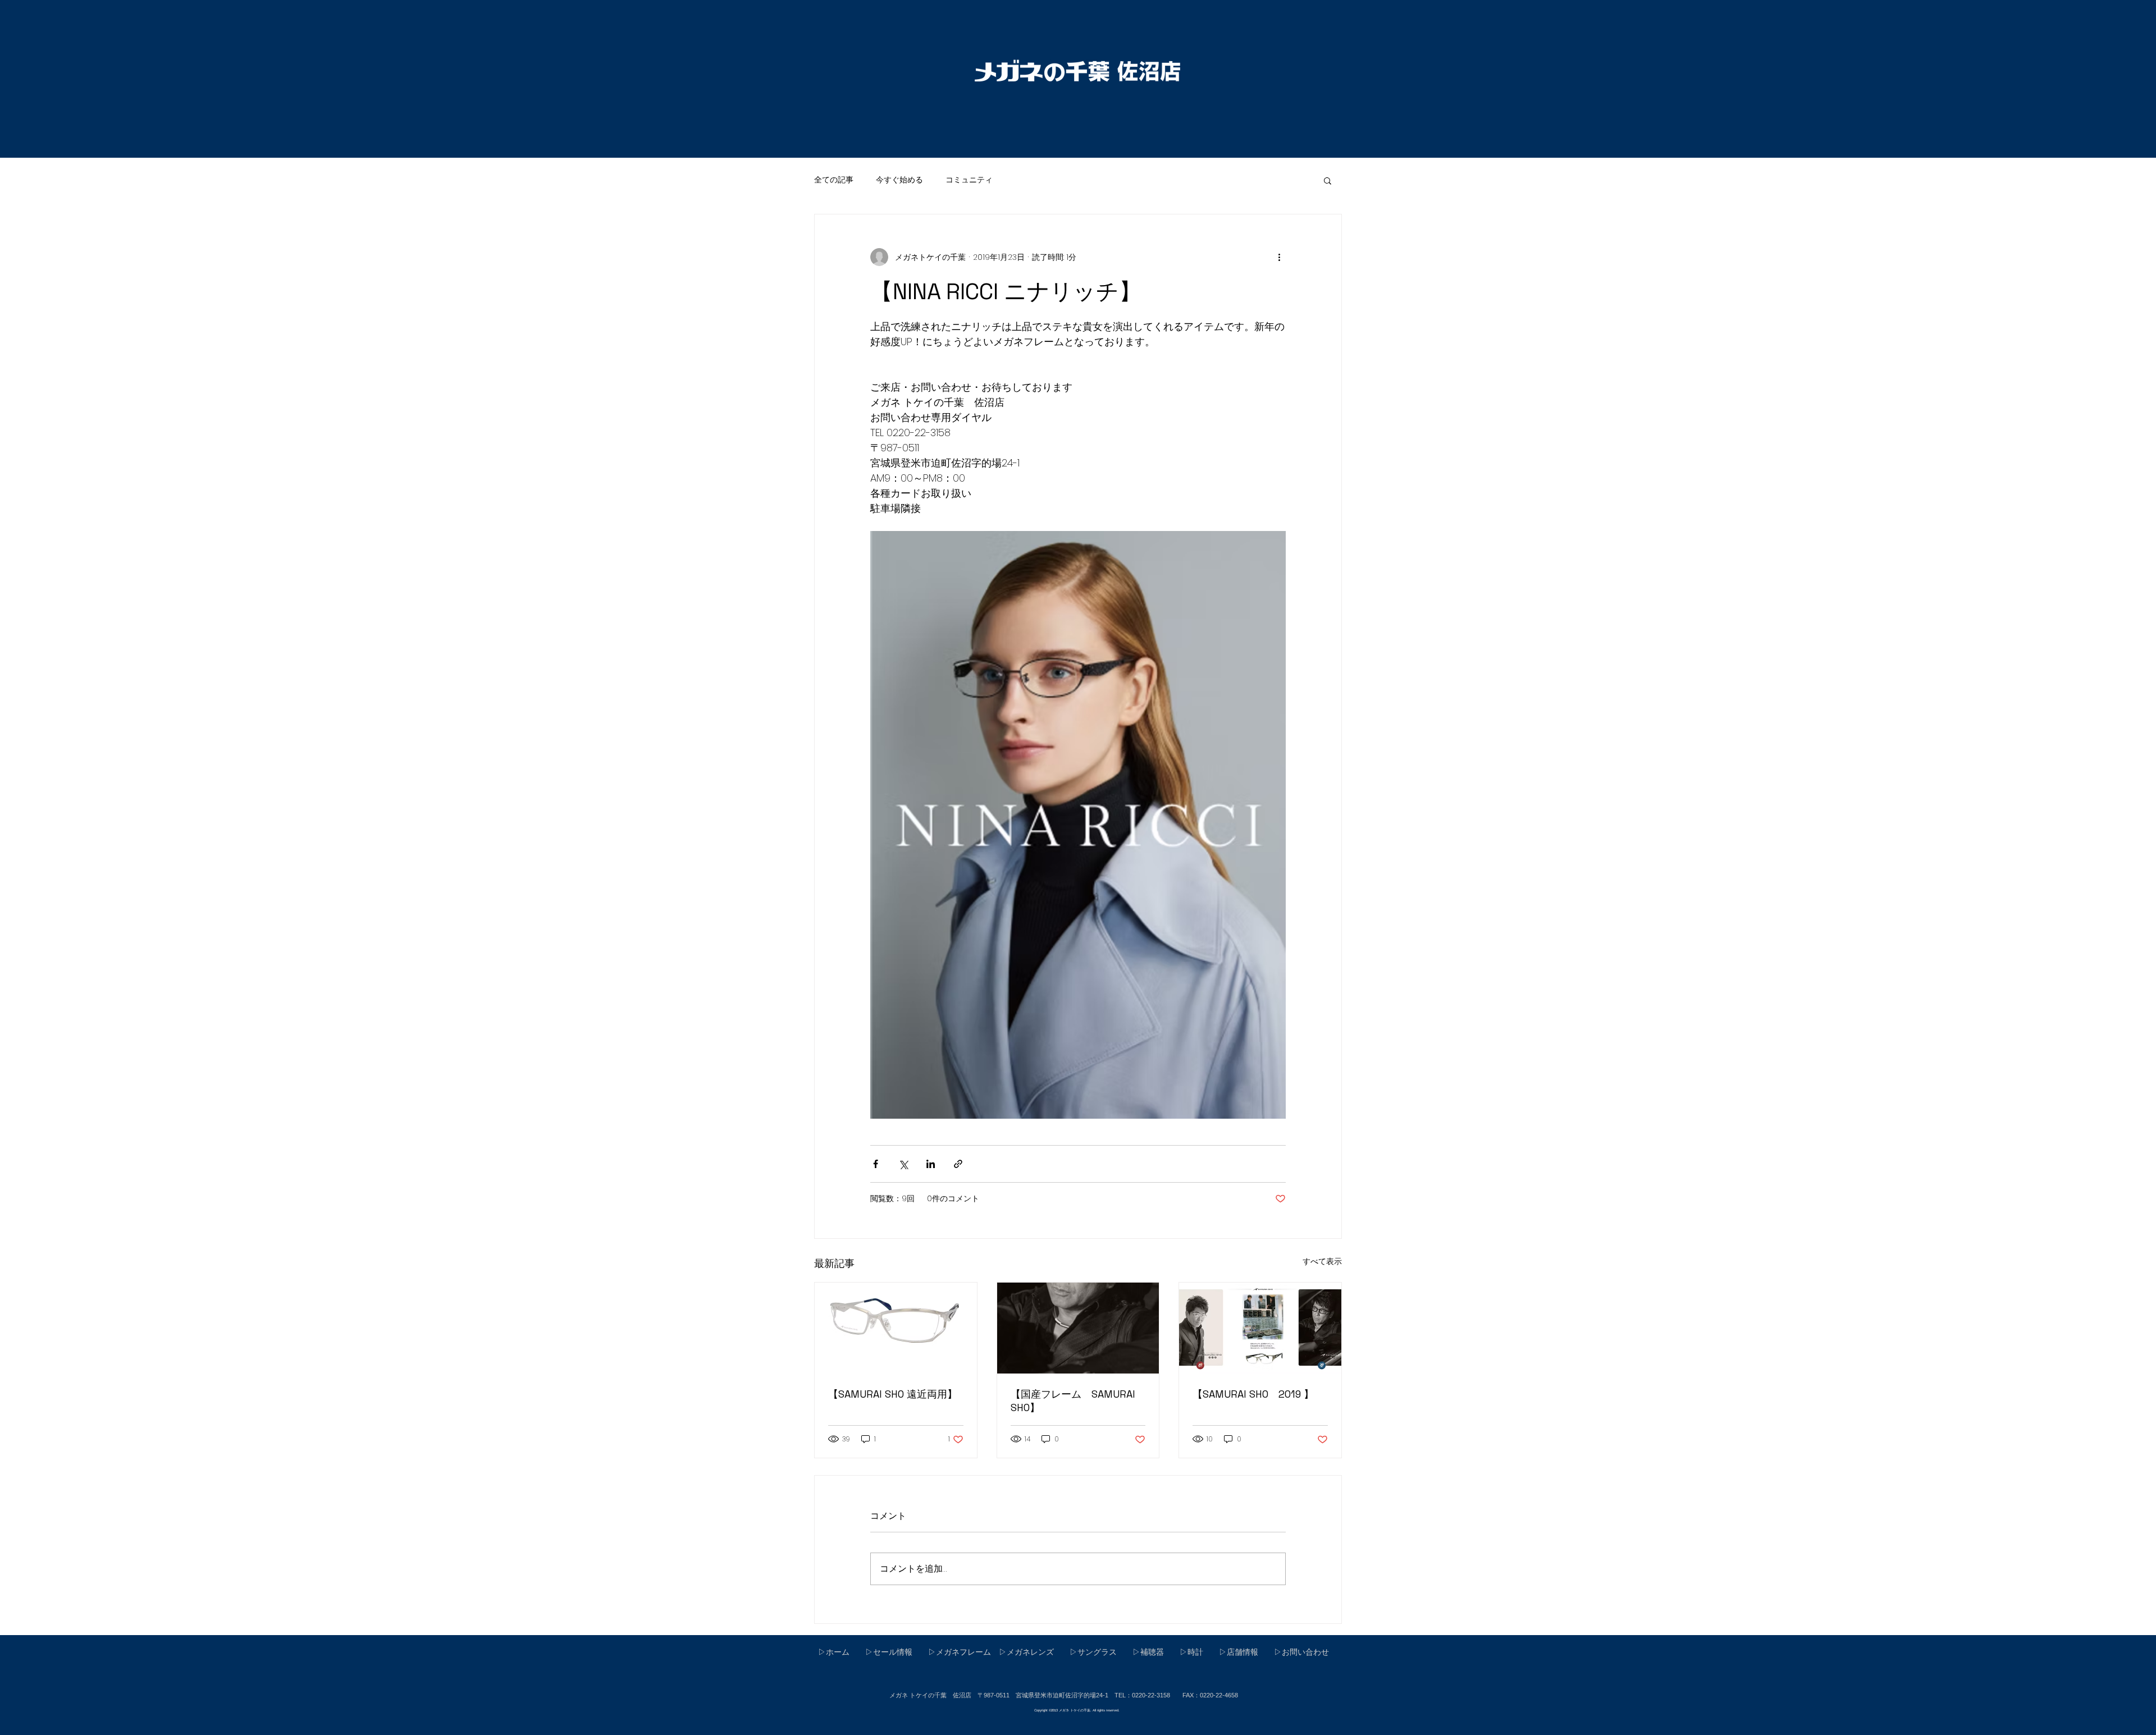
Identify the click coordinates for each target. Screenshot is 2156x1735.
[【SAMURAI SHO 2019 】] (1260, 1328)
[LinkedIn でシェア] (931, 1164)
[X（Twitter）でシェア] (903, 1164)
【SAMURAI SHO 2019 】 (1253, 1394)
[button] (1328, 180)
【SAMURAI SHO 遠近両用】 (893, 1394)
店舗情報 (1243, 1652)
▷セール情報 (885, 1652)
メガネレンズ (1030, 1652)
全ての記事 (834, 180)
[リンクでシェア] (958, 1164)
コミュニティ (969, 180)
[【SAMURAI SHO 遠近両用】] (896, 1328)
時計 (1195, 1652)
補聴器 (1152, 1652)
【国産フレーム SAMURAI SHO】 (1073, 1401)
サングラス (1097, 1652)
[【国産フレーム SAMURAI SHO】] (1078, 1328)
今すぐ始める (899, 180)
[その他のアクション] (1279, 257)
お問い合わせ (1305, 1652)
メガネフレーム (963, 1652)
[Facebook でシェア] (876, 1164)
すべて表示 (1322, 1261)
